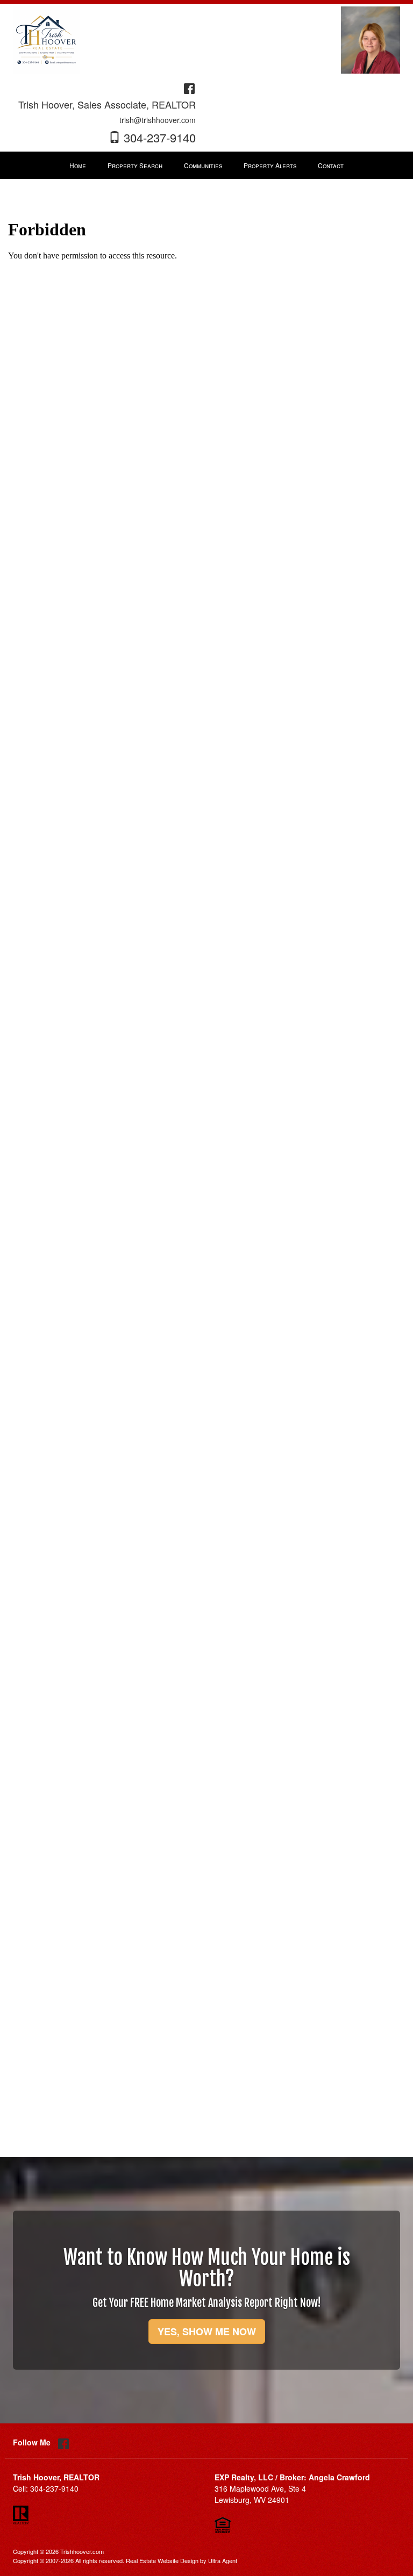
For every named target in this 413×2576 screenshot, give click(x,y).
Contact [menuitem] (331, 165)
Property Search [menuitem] (135, 165)
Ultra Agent (223, 2560)
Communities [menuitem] (203, 165)
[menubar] (206, 166)
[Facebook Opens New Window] (189, 87)
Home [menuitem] (78, 165)
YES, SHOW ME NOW (207, 2332)
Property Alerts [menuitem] (270, 165)
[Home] (47, 39)
